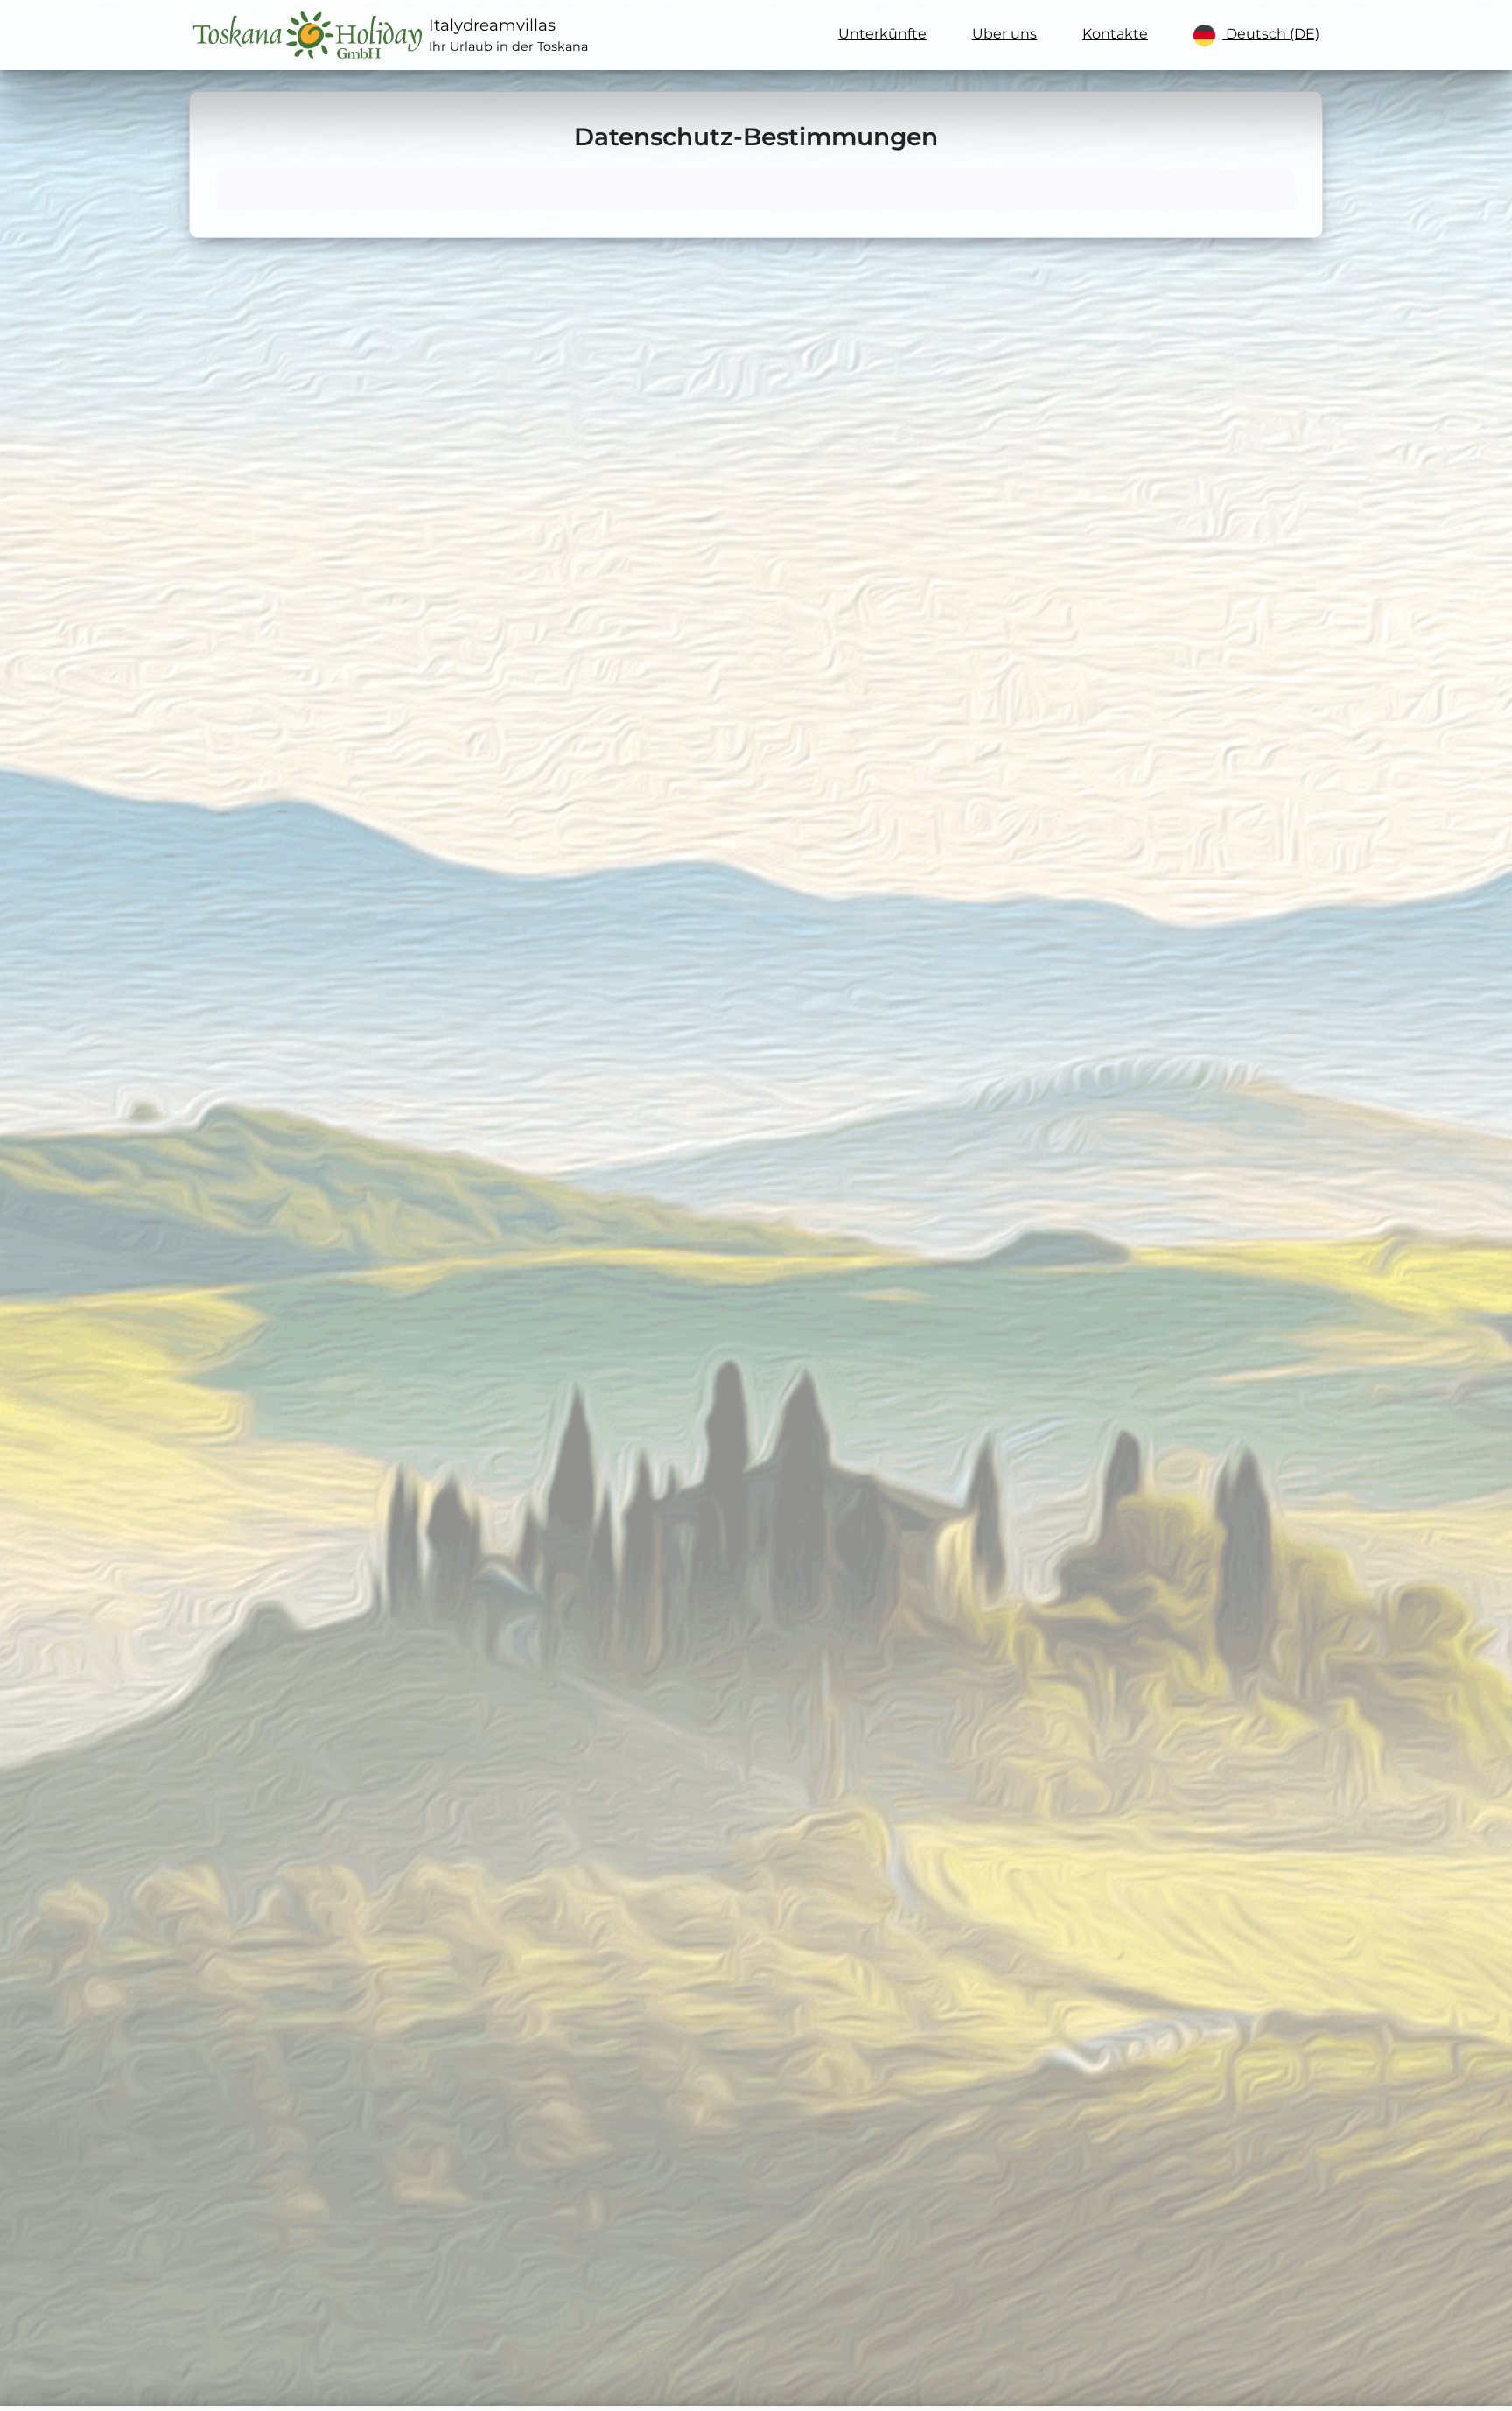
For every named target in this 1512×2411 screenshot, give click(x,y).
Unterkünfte (882, 34)
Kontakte (1115, 34)
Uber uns (1004, 34)
